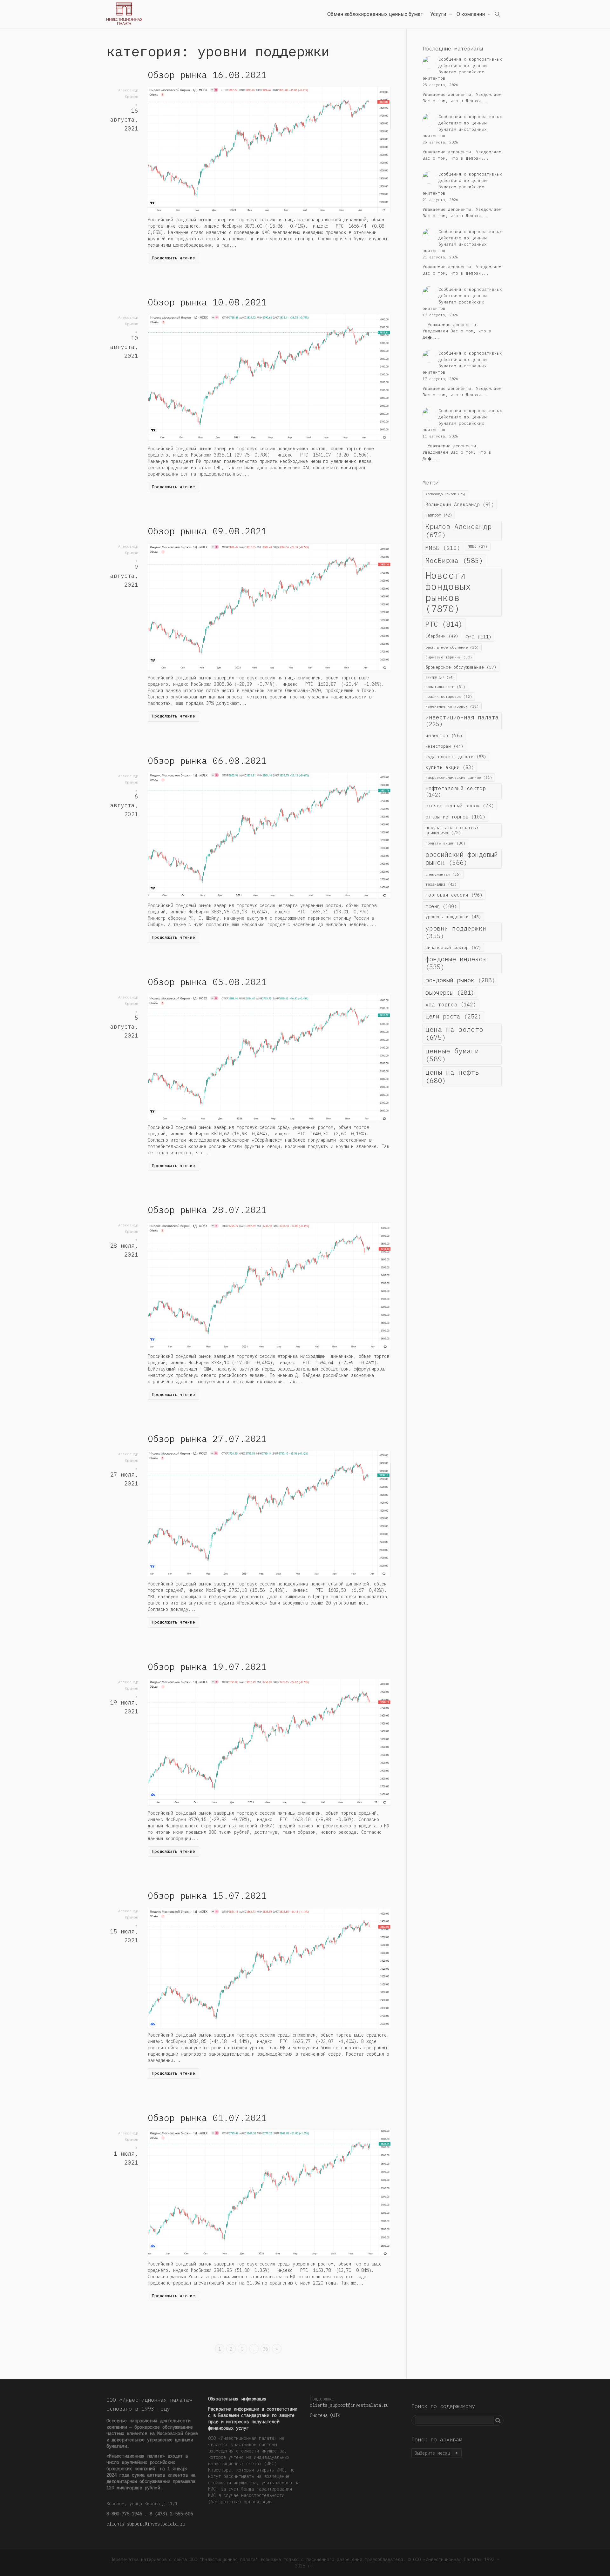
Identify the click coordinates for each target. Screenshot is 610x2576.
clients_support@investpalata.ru (146, 2524)
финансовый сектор (453, 947)
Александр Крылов (445, 494)
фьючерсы (450, 992)
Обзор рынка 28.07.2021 (207, 1210)
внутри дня (440, 677)
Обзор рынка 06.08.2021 (207, 761)
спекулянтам (443, 874)
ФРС (479, 637)
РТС (444, 624)
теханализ (441, 884)
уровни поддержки (456, 932)
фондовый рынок (460, 980)
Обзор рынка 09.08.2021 (207, 531)
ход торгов (451, 1004)
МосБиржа (454, 561)
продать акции (445, 843)
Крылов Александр (458, 531)
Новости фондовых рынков (448, 592)
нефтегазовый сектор (456, 791)
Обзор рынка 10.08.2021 (207, 302)
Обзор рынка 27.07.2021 (207, 1439)
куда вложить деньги (456, 757)
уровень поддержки (453, 917)
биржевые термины (449, 657)
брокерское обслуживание (461, 667)
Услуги (439, 14)
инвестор (444, 735)
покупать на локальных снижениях (452, 830)
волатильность (445, 687)
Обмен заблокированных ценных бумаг (375, 14)
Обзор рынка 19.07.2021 (207, 1667)
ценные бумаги (452, 1055)
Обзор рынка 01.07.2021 (207, 2118)
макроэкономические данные (459, 777)
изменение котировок (452, 706)
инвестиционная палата (462, 721)
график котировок (449, 696)
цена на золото (454, 1033)
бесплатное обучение (452, 647)
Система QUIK (325, 2415)
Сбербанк (442, 636)
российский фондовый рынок (462, 858)
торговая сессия (454, 895)
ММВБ (443, 548)
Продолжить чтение (173, 258)
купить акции (450, 767)
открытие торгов (455, 817)
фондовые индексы (456, 963)
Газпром (439, 515)
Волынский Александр (460, 504)
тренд (441, 906)
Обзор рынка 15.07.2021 (207, 1895)
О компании (471, 14)
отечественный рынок (460, 806)
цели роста (453, 1016)
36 (265, 2349)
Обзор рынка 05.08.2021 (207, 982)
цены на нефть (452, 1076)
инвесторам (444, 746)
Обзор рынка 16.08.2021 (207, 75)
